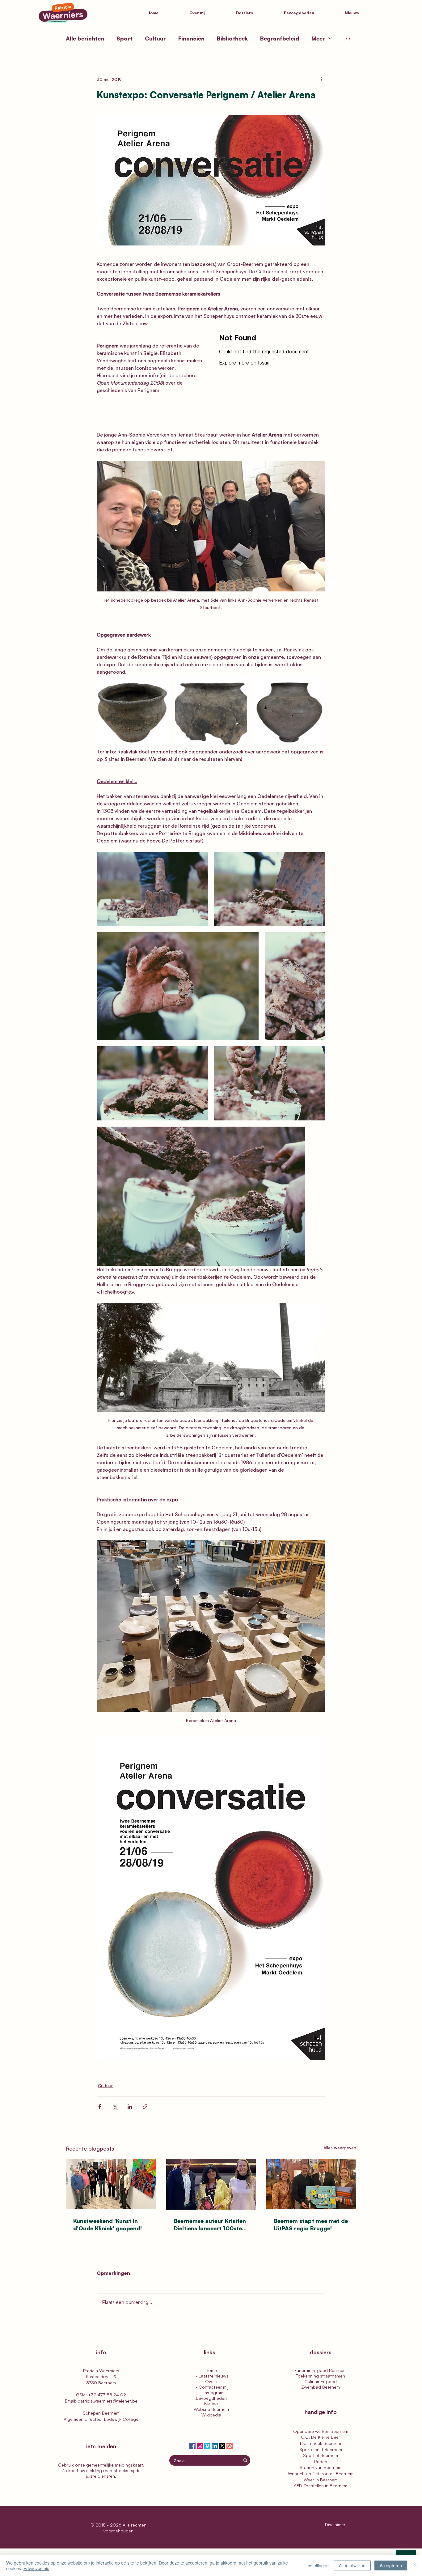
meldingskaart (129, 2465)
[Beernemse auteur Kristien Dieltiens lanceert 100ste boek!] (211, 2184)
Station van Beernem (321, 2467)
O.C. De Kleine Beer (321, 2437)
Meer (318, 38)
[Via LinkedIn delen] (130, 2107)
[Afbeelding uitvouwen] (133, 712)
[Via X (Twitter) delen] (115, 2107)
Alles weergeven (340, 2148)
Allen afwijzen (352, 2565)
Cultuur (155, 38)
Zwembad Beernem (321, 2387)
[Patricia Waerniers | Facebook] (192, 2446)
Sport (124, 38)
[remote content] (272, 377)
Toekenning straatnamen (321, 2376)
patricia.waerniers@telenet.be (108, 2401)
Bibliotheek (232, 38)
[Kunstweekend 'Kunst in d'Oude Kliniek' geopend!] (111, 2184)
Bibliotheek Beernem (321, 2443)
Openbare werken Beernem (321, 2431)
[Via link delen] (145, 2107)
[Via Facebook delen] (100, 2107)
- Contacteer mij (211, 2387)
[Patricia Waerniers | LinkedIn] (215, 2446)
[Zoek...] (245, 2460)
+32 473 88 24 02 (107, 2395)
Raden (321, 2461)
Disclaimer (336, 2525)
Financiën (191, 38)
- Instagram (211, 2393)
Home (211, 2370)
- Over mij (211, 2381)
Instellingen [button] (318, 2565)
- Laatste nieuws (211, 2376)
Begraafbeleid (280, 38)
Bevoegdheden (211, 2398)
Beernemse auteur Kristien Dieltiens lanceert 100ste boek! (210, 2225)
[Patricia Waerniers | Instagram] (200, 2446)
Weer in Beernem (321, 2480)
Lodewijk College (121, 2419)
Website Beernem (211, 2409)
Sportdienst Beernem (321, 2449)
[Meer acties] (322, 79)
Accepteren (391, 2565)
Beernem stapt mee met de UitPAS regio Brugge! (311, 2224)
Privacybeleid (36, 2568)
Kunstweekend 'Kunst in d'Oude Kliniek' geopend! (108, 2224)
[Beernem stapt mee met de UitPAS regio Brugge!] (311, 2184)
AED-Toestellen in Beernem (321, 2486)
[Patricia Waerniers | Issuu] (230, 2446)
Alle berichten (85, 38)
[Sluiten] (415, 2565)
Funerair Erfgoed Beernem (321, 2370)
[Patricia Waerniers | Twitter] (222, 2446)
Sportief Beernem (321, 2455)
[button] (255, 13)
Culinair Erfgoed (321, 2381)
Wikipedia (211, 2415)
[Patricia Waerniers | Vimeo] (207, 2446)
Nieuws (211, 2404)
